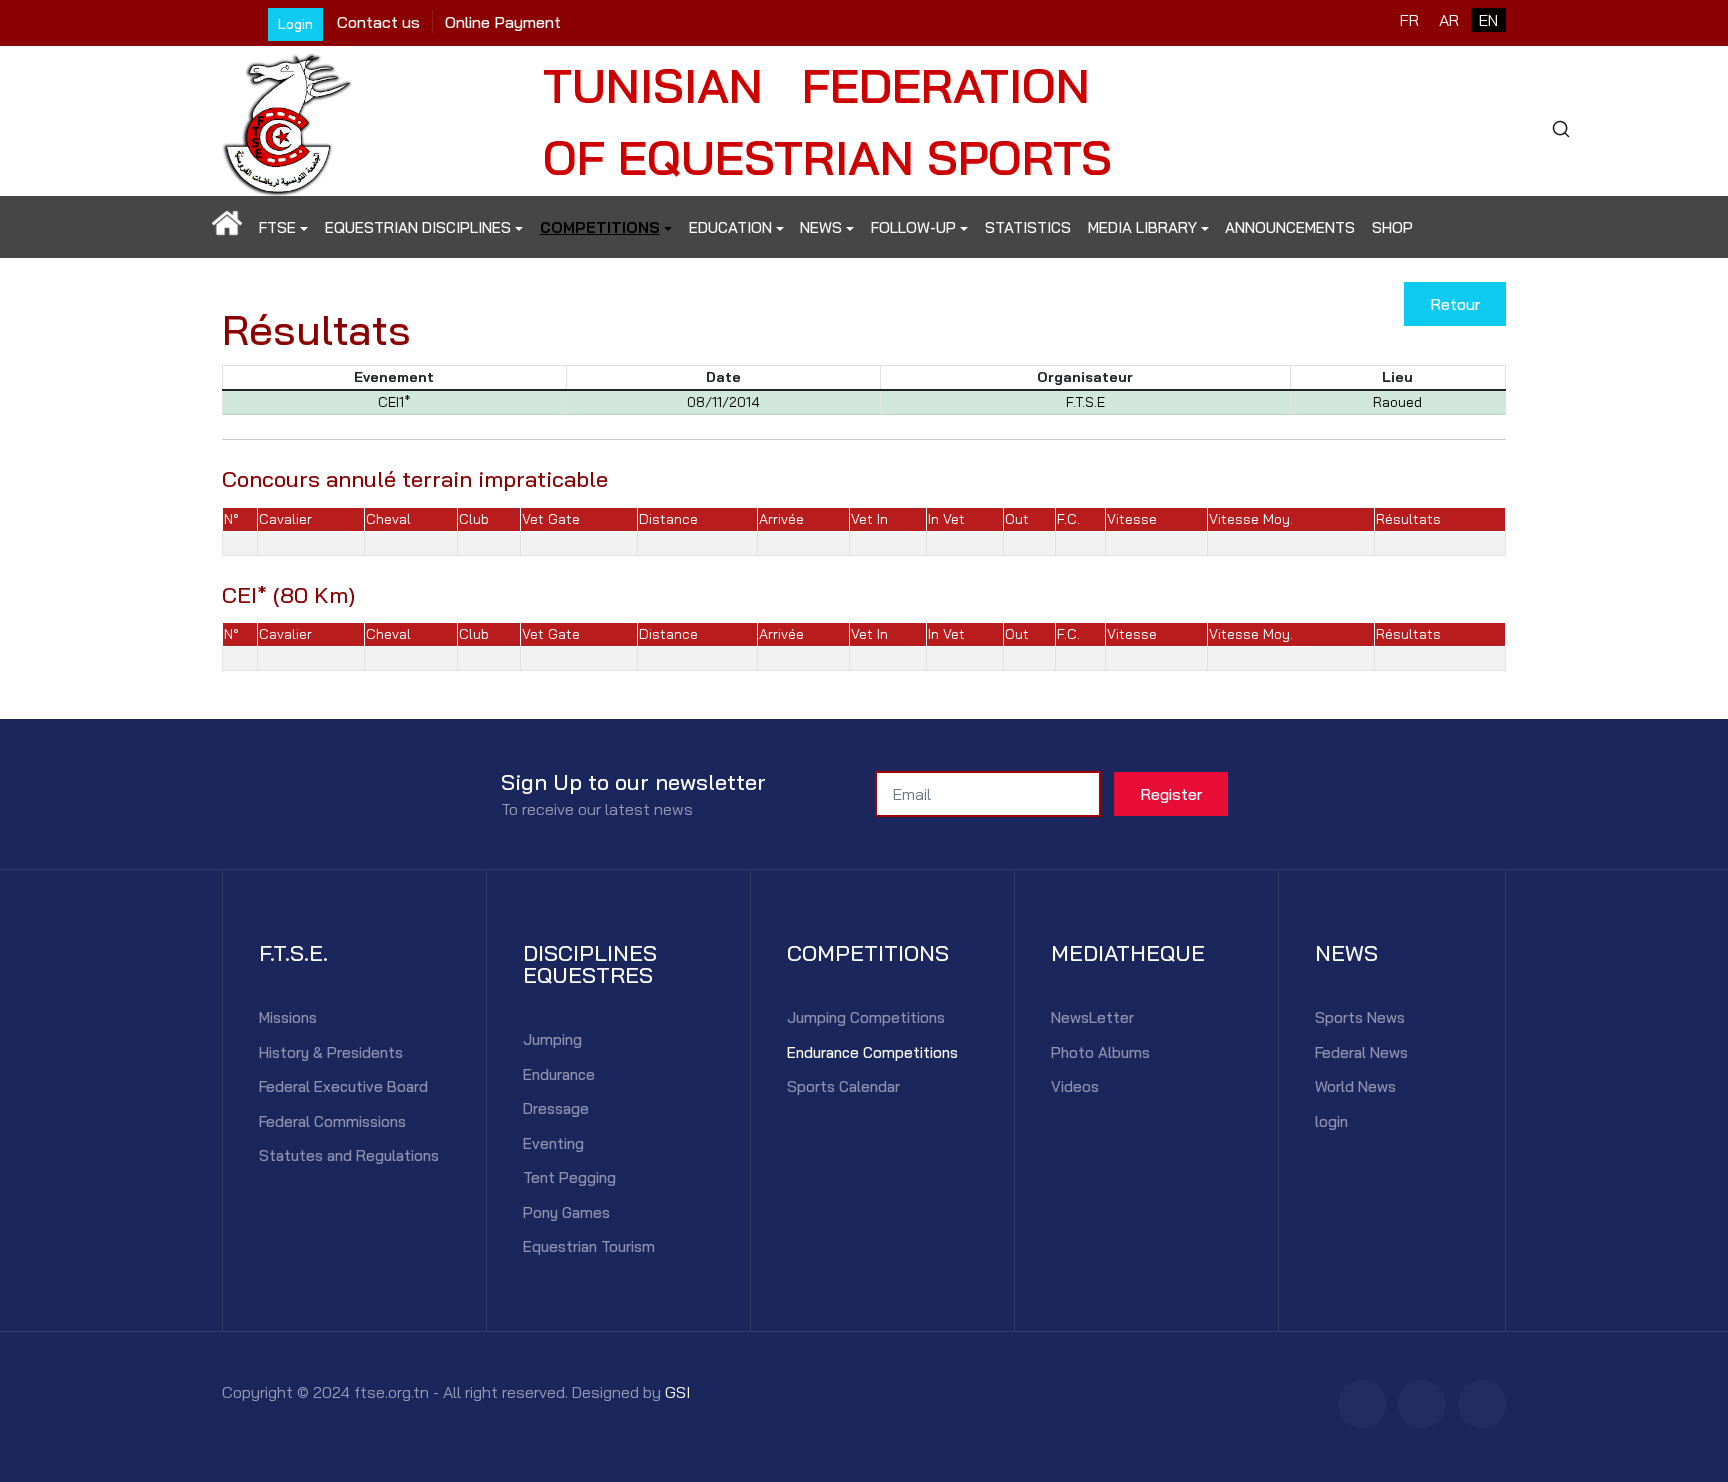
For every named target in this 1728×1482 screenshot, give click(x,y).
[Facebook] (1362, 1404)
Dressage (556, 1108)
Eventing (553, 1143)
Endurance (559, 1074)
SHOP (1392, 227)
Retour (1455, 304)
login (1331, 1121)
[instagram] (1422, 1404)
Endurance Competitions (872, 1052)
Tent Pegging (569, 1177)
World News (1355, 1086)
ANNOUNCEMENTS (1290, 227)
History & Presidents (331, 1052)
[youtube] (1482, 1404)
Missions (288, 1017)
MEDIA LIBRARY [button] (1142, 227)
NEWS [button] (821, 227)
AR (1449, 20)
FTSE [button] (277, 227)
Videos (1075, 1086)
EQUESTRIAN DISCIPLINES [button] (418, 227)
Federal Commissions (332, 1121)
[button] (227, 228)
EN (1488, 20)
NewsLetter (1092, 1017)
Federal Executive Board (343, 1086)
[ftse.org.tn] (287, 118)
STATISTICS (1028, 227)
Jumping (552, 1039)
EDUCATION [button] (730, 227)
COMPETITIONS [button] (600, 227)
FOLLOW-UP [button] (913, 227)
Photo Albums (1100, 1052)
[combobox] (1560, 129)
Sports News (1360, 1017)
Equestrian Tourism (589, 1246)
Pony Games (566, 1212)
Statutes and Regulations (349, 1155)
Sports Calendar (843, 1086)
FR (1409, 20)
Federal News (1361, 1052)
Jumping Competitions (866, 1017)
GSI (677, 1392)
